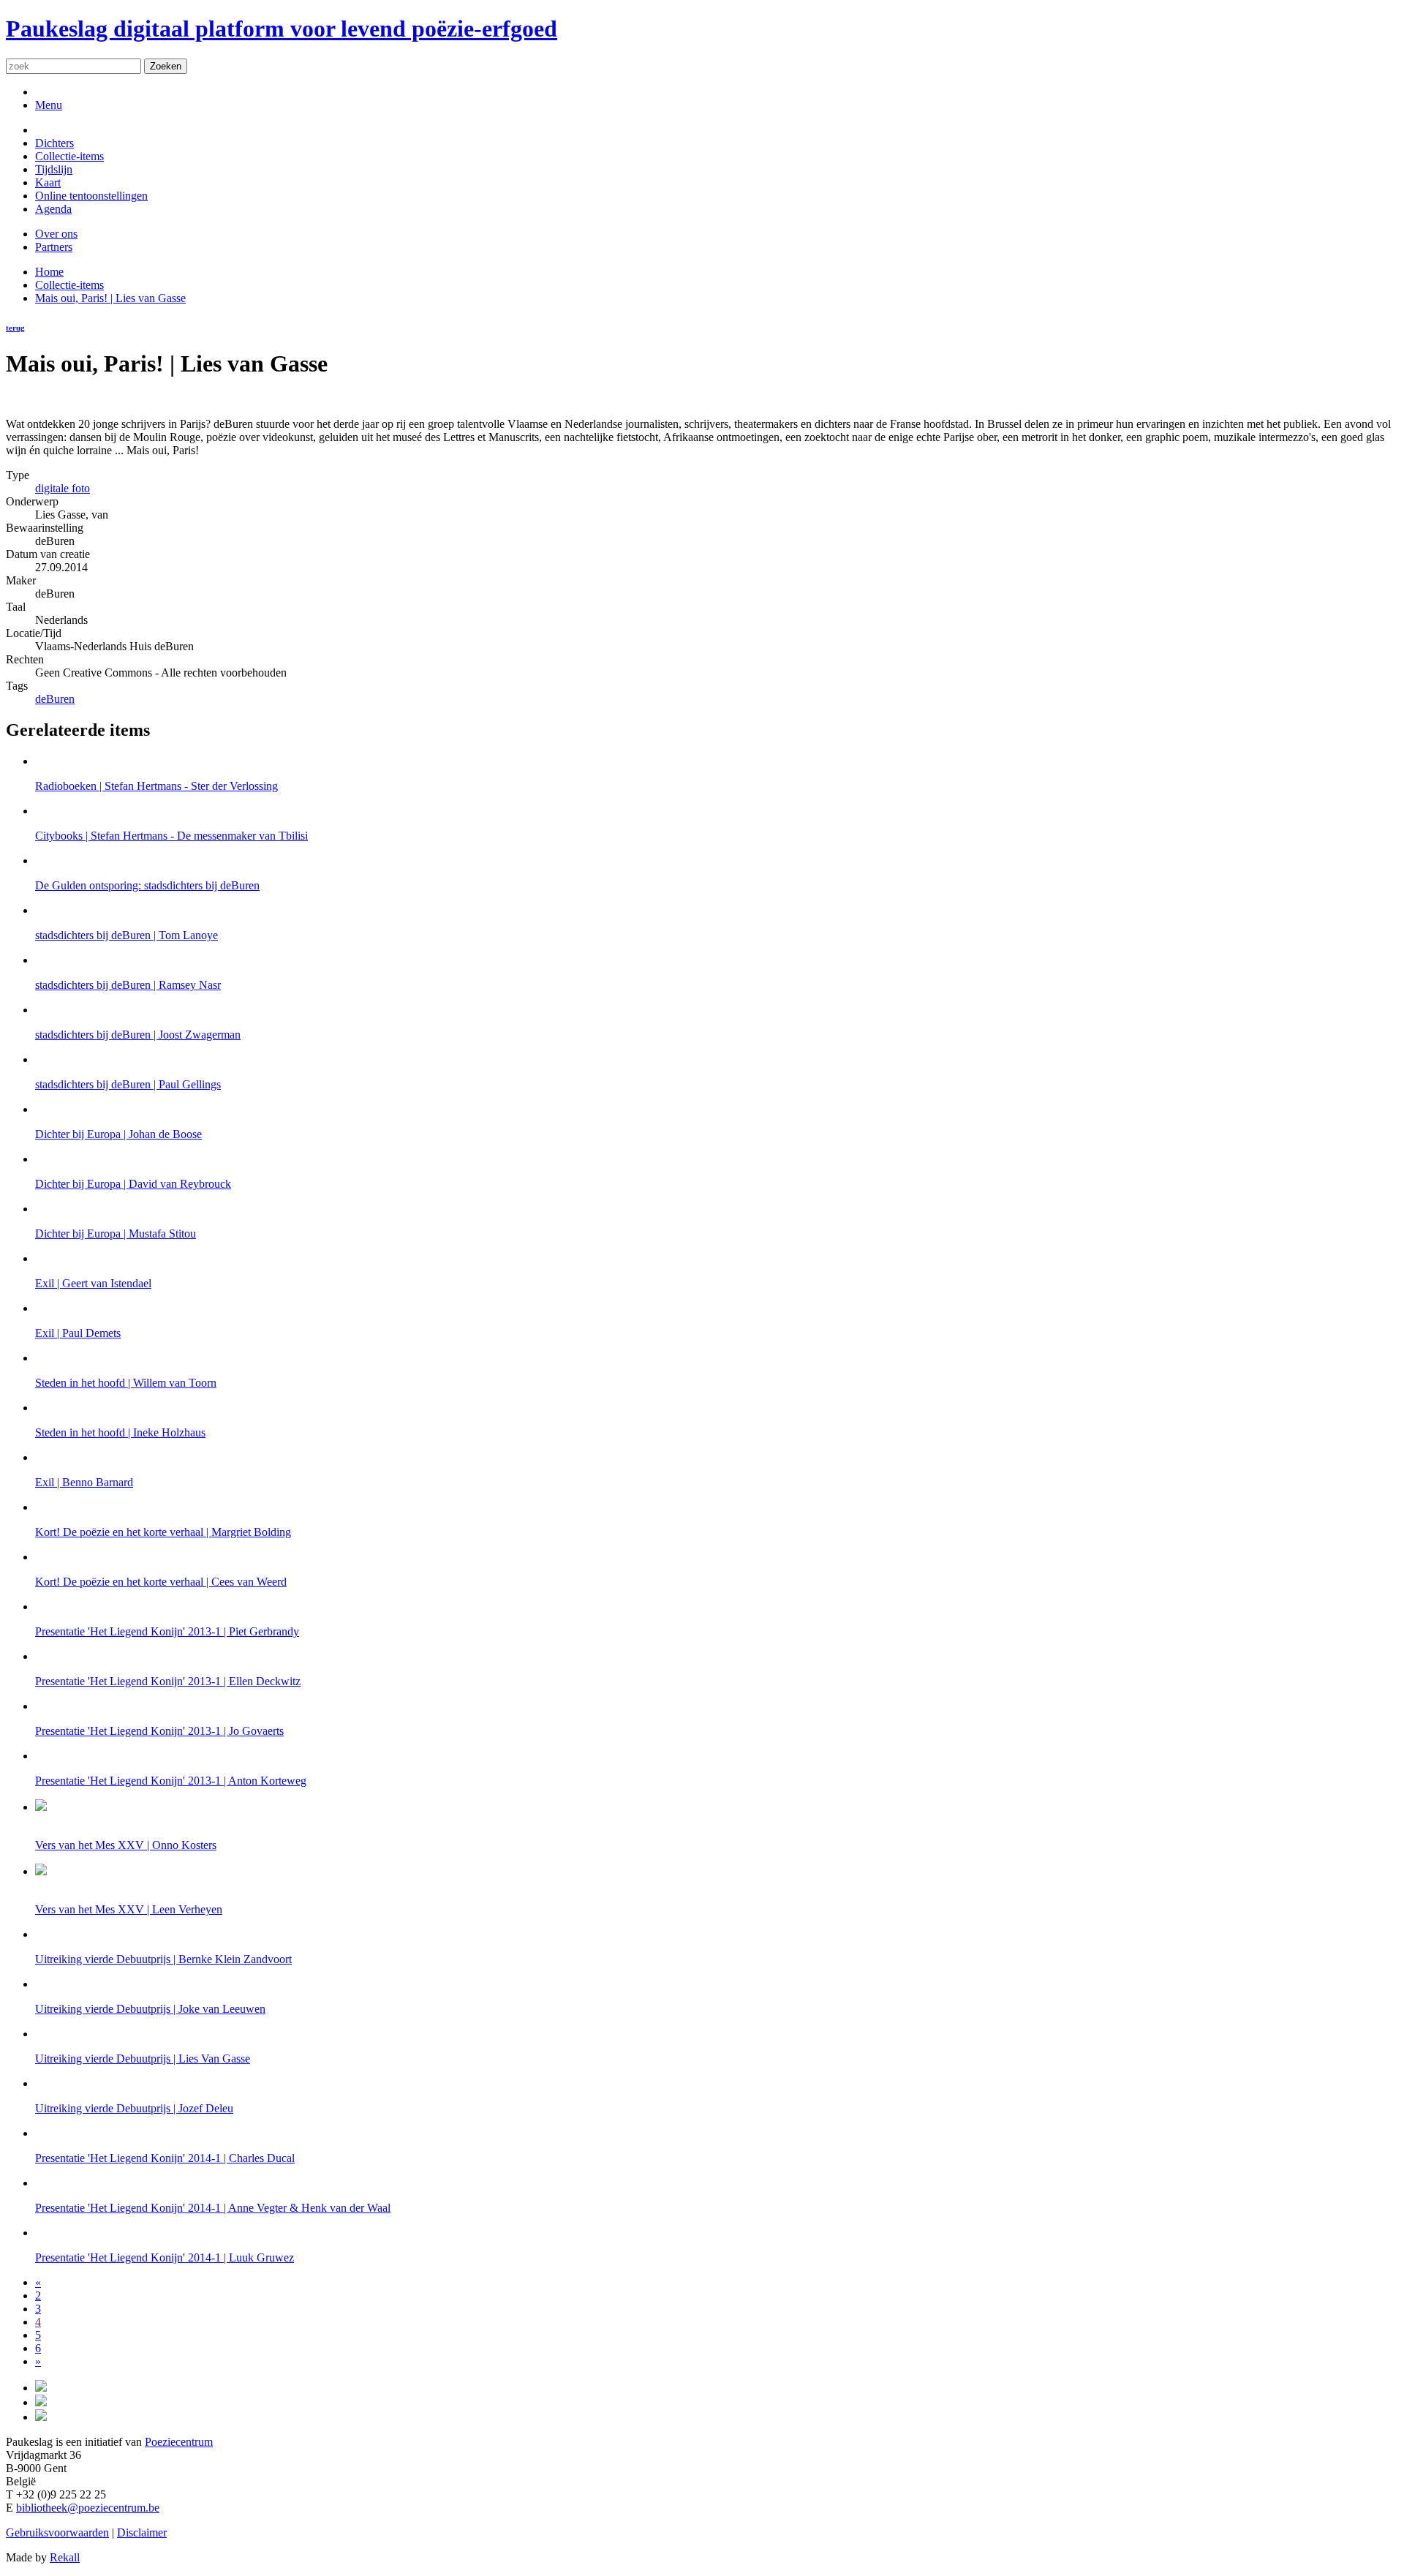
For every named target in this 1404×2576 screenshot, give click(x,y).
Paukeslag (282, 29)
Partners (54, 247)
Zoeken (166, 66)
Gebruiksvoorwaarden (57, 2532)
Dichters (54, 143)
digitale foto (63, 488)
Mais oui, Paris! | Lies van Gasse (110, 298)
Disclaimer (142, 2532)
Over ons (56, 234)
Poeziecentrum (179, 2442)
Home (49, 272)
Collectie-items (69, 156)
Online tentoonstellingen (91, 196)
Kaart (48, 182)
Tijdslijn (54, 169)
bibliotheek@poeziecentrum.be (88, 2508)
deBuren (55, 699)
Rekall (65, 2557)
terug (15, 328)
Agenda (53, 209)
